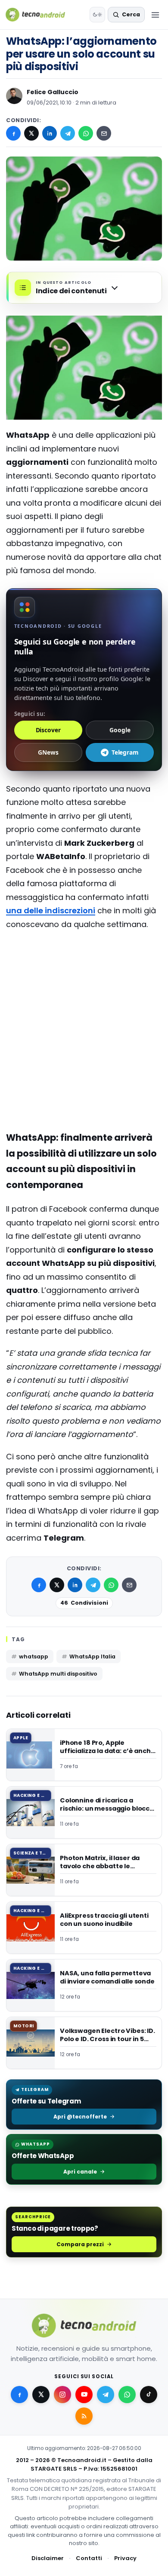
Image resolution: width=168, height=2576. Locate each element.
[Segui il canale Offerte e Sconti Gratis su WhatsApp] (127, 2395)
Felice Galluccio (53, 92)
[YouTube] (84, 2395)
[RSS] (84, 2416)
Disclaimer (48, 2558)
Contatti (89, 2558)
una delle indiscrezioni (51, 910)
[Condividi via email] (104, 133)
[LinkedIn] (50, 133)
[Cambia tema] (97, 15)
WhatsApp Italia (92, 1656)
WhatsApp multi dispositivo (58, 1674)
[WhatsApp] (86, 133)
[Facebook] (13, 133)
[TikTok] (149, 2395)
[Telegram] (68, 133)
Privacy (125, 2558)
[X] (31, 133)
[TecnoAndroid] (41, 15)
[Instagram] (62, 2395)
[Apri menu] (155, 15)
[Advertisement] (84, 972)
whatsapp (34, 1656)
